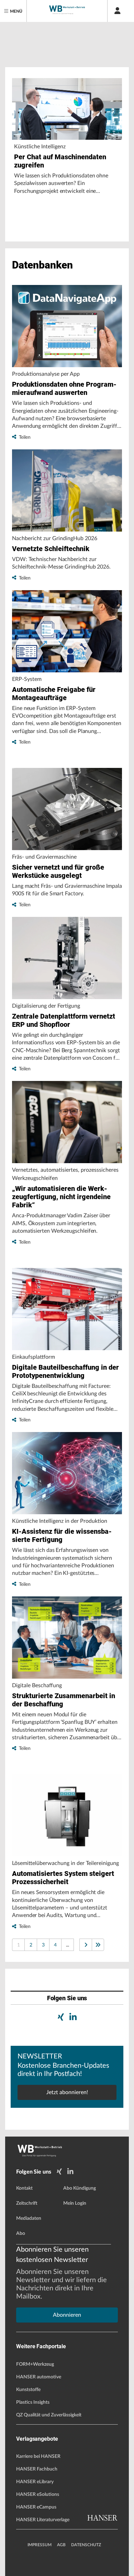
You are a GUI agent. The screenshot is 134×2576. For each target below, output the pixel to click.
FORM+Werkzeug (35, 2364)
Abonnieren (67, 2315)
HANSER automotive (39, 2377)
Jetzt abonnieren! (67, 2092)
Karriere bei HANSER (38, 2456)
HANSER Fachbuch (37, 2469)
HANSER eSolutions (38, 2494)
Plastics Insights (33, 2402)
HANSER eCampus (36, 2507)
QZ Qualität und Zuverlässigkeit (49, 2415)
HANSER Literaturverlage (43, 2520)
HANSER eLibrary (35, 2482)
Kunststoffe (28, 2390)
